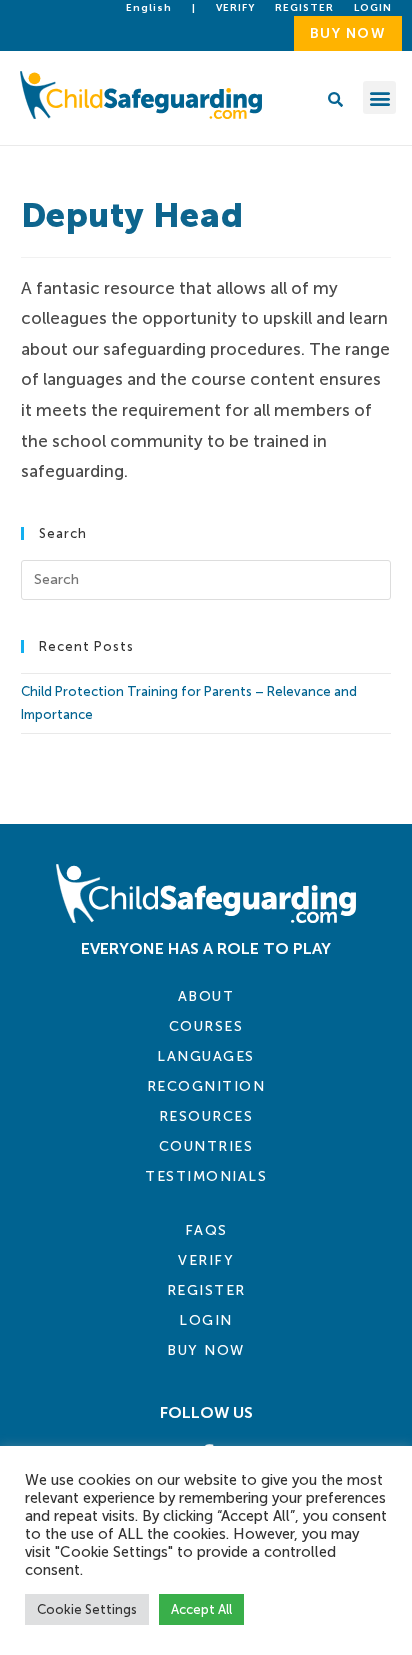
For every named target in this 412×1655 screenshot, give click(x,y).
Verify (235, 8)
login (373, 8)
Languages (206, 1056)
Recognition (206, 1086)
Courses (206, 1026)
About (206, 996)
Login (206, 1320)
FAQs (206, 1230)
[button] (379, 97)
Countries (206, 1146)
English (149, 8)
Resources (206, 1116)
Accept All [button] (201, 1609)
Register (304, 8)
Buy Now (206, 1350)
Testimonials (206, 1176)
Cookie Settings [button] (87, 1609)
